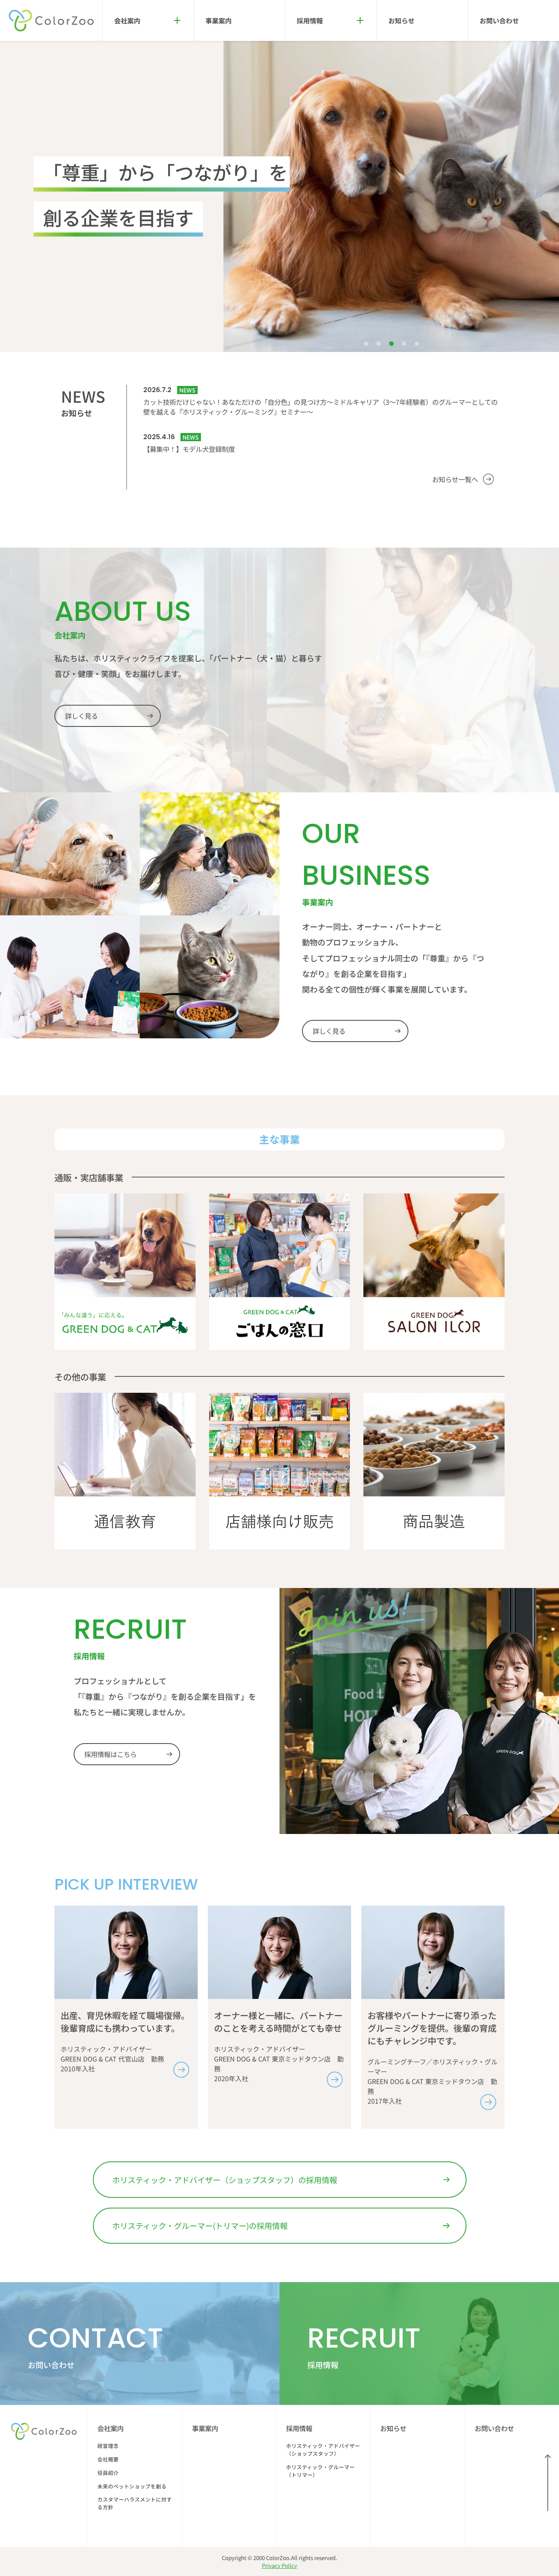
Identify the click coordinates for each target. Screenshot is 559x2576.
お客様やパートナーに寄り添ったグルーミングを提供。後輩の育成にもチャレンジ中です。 (432, 2028)
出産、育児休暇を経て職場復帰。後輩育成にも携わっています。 (125, 2021)
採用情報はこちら (110, 1754)
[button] (366, 344)
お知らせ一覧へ (455, 479)
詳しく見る (81, 716)
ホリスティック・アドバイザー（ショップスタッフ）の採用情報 (225, 2180)
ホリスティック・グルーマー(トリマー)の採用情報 (200, 2225)
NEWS (187, 390)
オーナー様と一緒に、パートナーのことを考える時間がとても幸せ (278, 2021)
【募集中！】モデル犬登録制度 (189, 449)
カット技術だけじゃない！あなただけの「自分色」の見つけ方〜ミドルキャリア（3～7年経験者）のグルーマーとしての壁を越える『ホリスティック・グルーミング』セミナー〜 (320, 407)
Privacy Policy (279, 2566)
